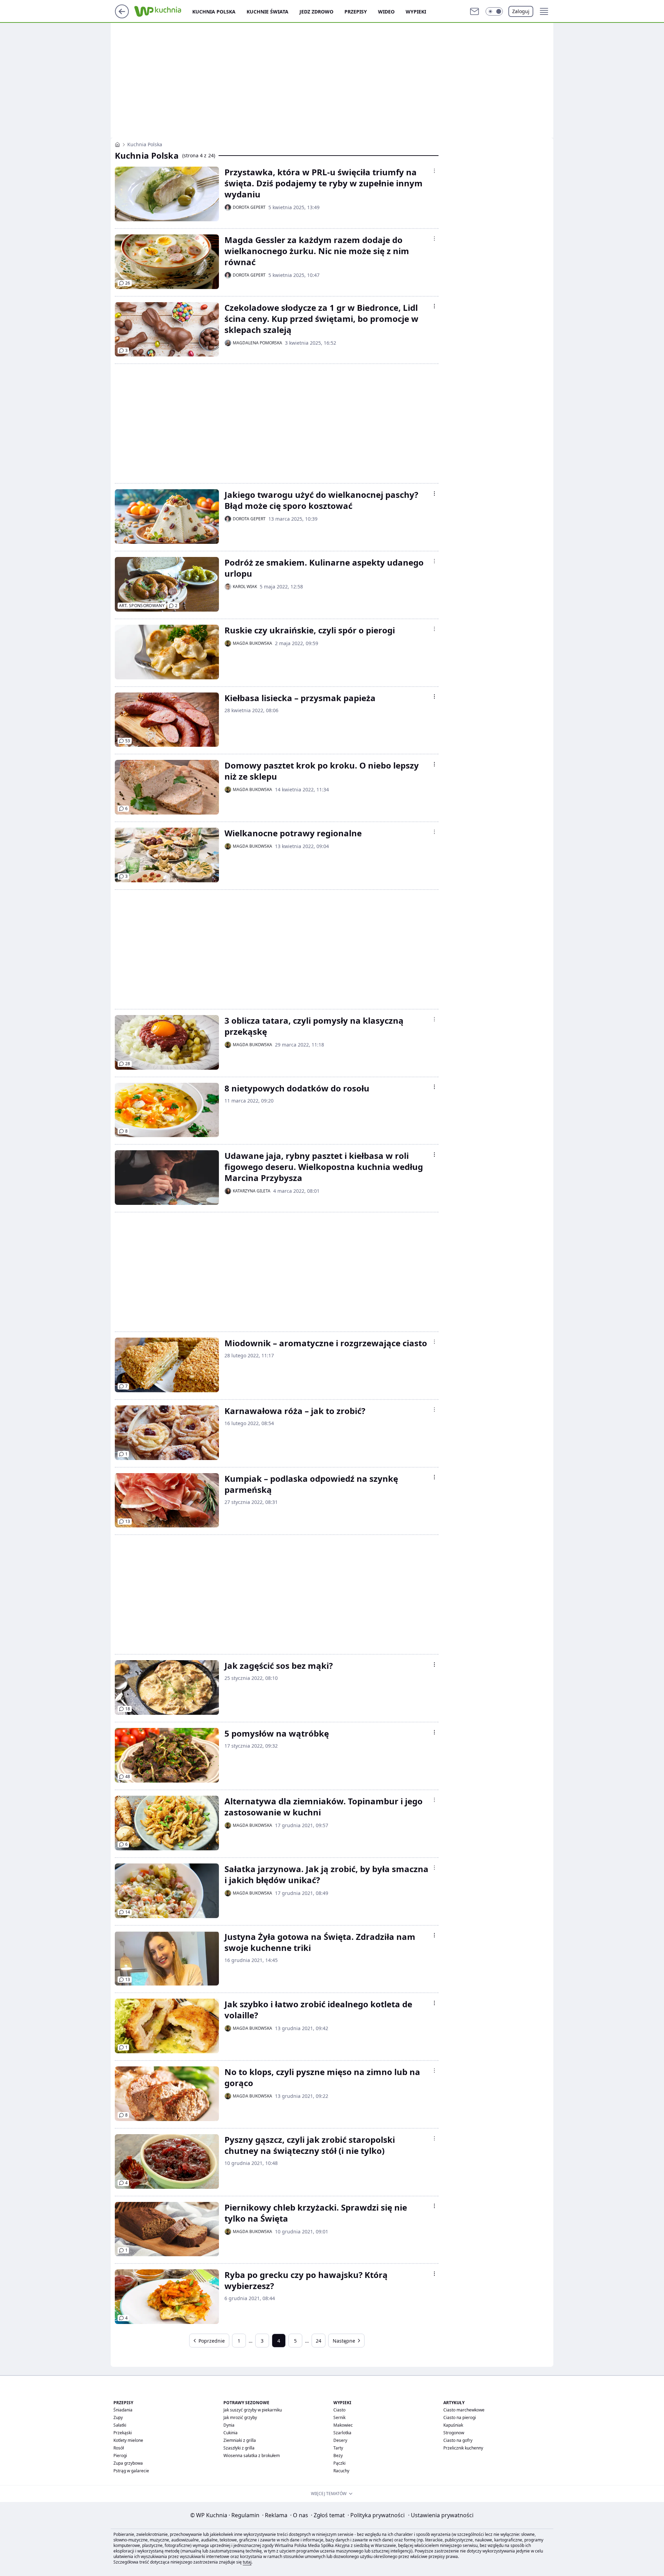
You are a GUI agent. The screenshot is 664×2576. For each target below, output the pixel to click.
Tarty (338, 2448)
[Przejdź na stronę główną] (122, 16)
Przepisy (356, 12)
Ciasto (339, 2410)
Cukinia (230, 2433)
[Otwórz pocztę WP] (474, 11)
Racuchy (341, 2471)
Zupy (118, 2417)
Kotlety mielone (128, 2440)
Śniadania (123, 2410)
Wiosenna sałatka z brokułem (252, 2456)
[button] (494, 11)
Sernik (339, 2417)
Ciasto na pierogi (460, 2417)
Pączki (339, 2463)
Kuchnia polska (214, 12)
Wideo (386, 12)
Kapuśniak (453, 2425)
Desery (340, 2440)
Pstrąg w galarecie (131, 2471)
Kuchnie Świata (268, 12)
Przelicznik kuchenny (463, 2448)
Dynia (229, 2425)
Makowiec (343, 2425)
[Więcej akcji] (434, 171)
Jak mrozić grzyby (240, 2417)
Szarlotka (342, 2433)
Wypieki (416, 12)
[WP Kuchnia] (117, 145)
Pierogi (120, 2456)
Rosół (119, 2448)
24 (319, 2341)
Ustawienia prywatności (441, 2515)
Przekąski (123, 2433)
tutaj (247, 2562)
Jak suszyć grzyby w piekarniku (253, 2410)
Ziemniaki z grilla (240, 2440)
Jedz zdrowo (316, 12)
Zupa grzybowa (128, 2463)
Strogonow (454, 2433)
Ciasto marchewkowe (464, 2410)
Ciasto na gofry (458, 2440)
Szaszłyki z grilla (239, 2448)
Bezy (338, 2456)
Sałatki (120, 2425)
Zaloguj (521, 11)
